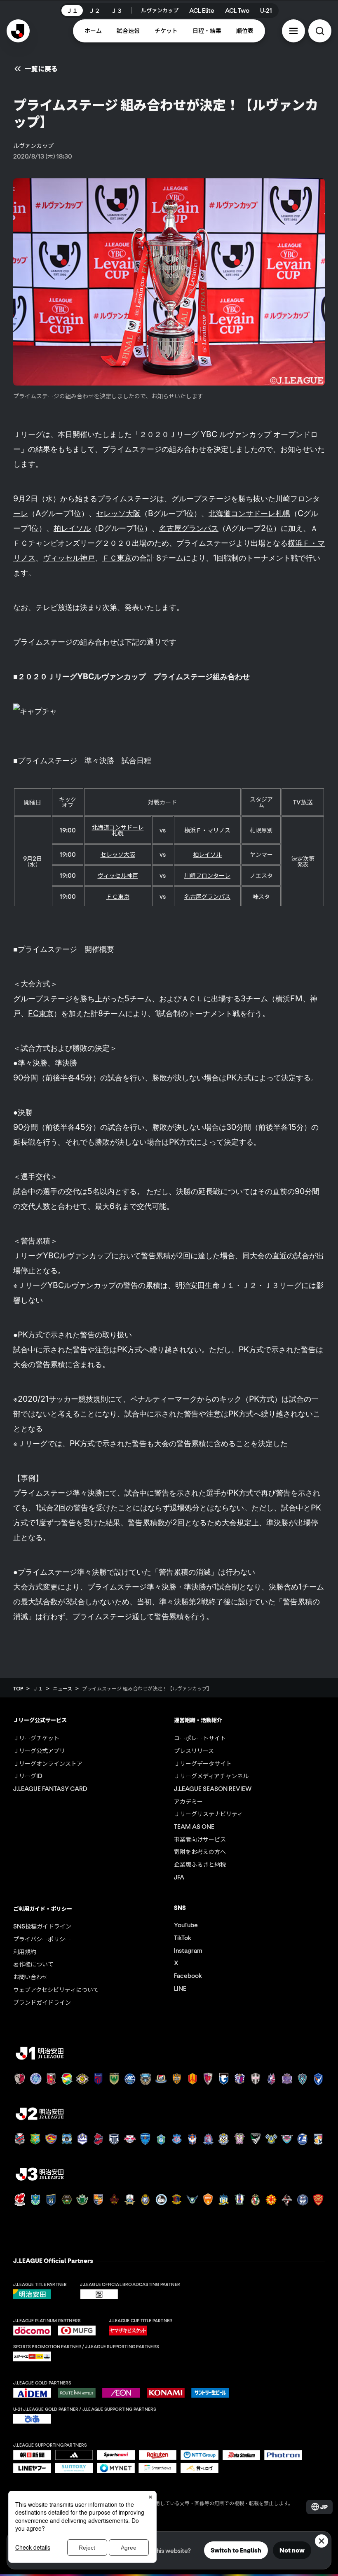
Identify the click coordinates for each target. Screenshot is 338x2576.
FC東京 (41, 1013)
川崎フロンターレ (207, 875)
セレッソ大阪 (118, 513)
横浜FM (289, 998)
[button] (293, 31)
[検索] (320, 31)
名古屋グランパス (189, 528)
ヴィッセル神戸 (69, 558)
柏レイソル (72, 528)
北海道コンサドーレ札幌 (249, 513)
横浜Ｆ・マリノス (207, 830)
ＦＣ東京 (117, 558)
